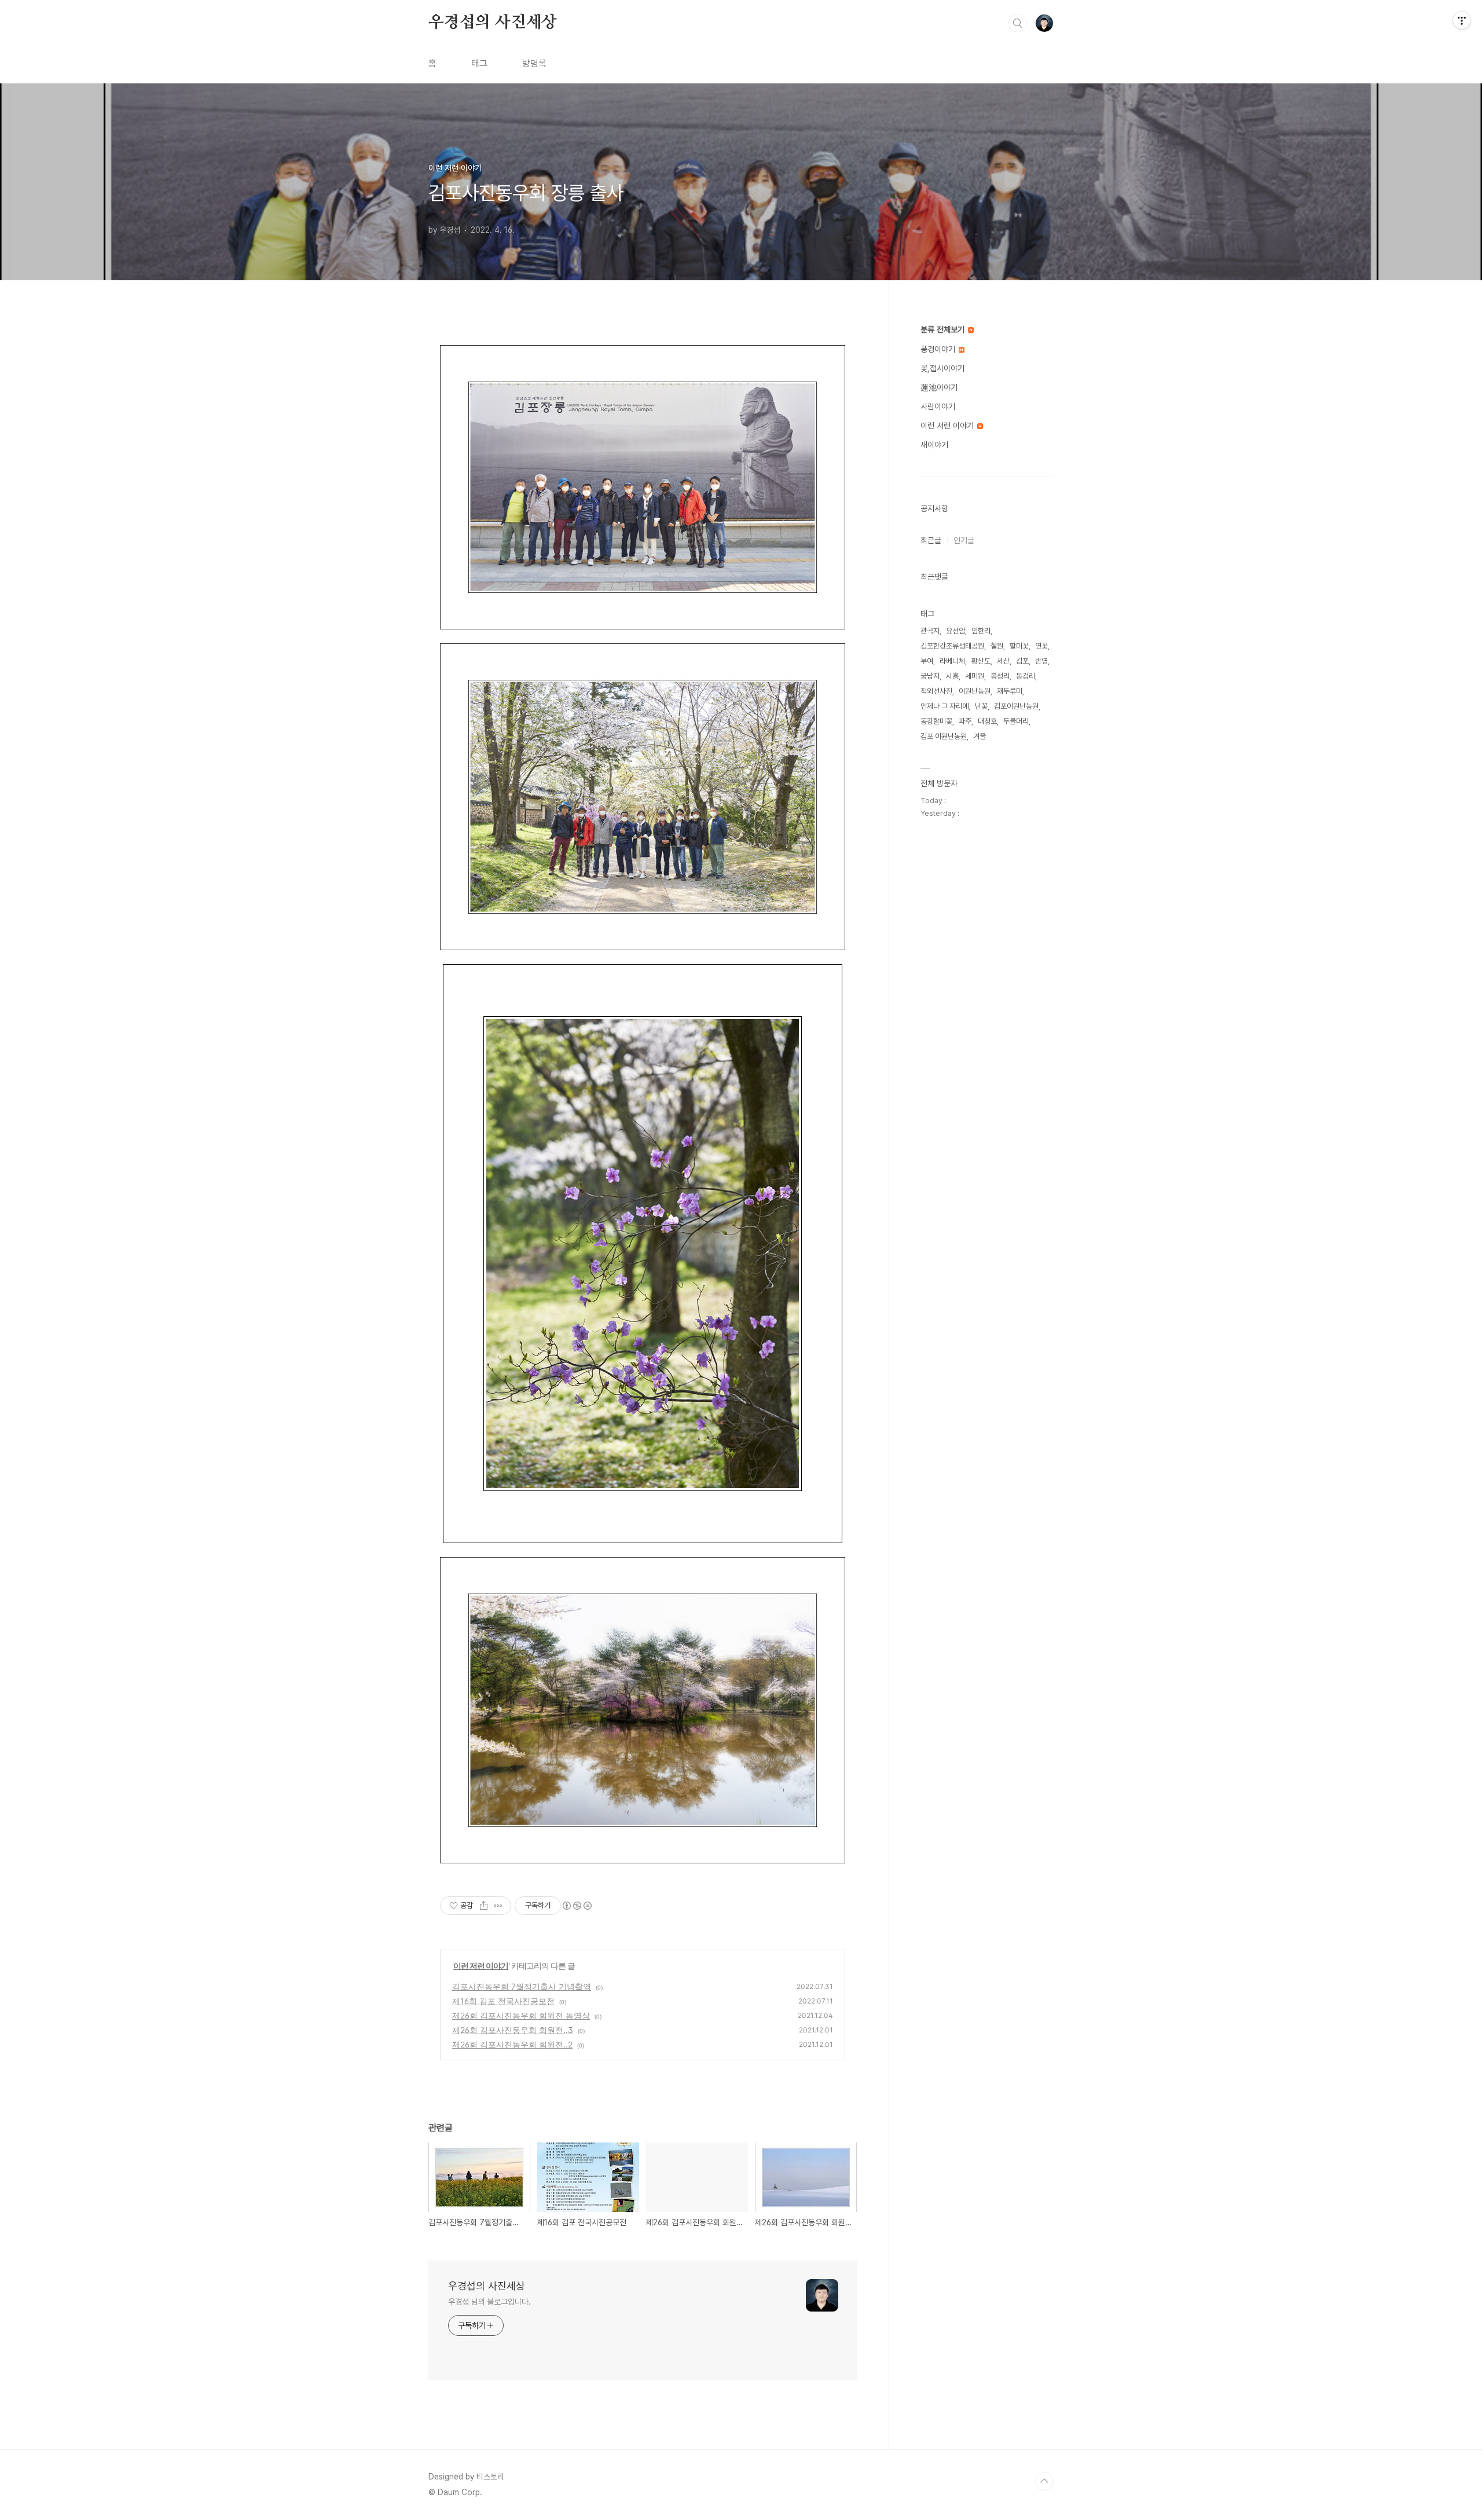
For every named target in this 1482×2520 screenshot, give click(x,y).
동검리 (1026, 676)
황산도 (981, 661)
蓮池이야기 (939, 387)
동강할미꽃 (936, 721)
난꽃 (981, 706)
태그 (479, 63)
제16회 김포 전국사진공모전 (503, 2001)
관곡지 (930, 631)
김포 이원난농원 (944, 736)
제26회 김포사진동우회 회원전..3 (513, 2030)
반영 (1041, 661)
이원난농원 (975, 691)
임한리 (981, 631)
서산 (1003, 661)
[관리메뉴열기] (1462, 20)
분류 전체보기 (944, 329)
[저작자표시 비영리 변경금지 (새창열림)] (577, 1906)
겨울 (980, 736)
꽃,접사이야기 (942, 368)
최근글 (931, 540)
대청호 (987, 721)
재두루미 (1010, 691)
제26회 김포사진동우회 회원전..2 (512, 2044)
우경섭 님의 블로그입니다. (489, 2302)
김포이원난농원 (1016, 706)
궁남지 (930, 676)
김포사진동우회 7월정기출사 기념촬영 (522, 1986)
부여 (927, 661)
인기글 (964, 540)
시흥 (952, 676)
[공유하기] (484, 1906)
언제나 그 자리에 (944, 706)
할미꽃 (1019, 646)
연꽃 (1041, 646)
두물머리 (1016, 721)
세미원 (975, 676)
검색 (1018, 23)
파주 (965, 721)
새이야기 (934, 445)
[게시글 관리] (498, 1906)
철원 (997, 646)
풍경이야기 (939, 349)
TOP (1044, 2481)
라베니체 (952, 661)
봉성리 (1000, 676)
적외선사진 (936, 691)
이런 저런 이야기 (481, 1966)
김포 (1022, 661)
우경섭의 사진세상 (493, 23)
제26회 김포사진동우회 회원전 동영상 (521, 2015)
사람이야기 (938, 406)
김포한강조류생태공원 (952, 646)
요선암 (955, 631)
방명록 (534, 63)
